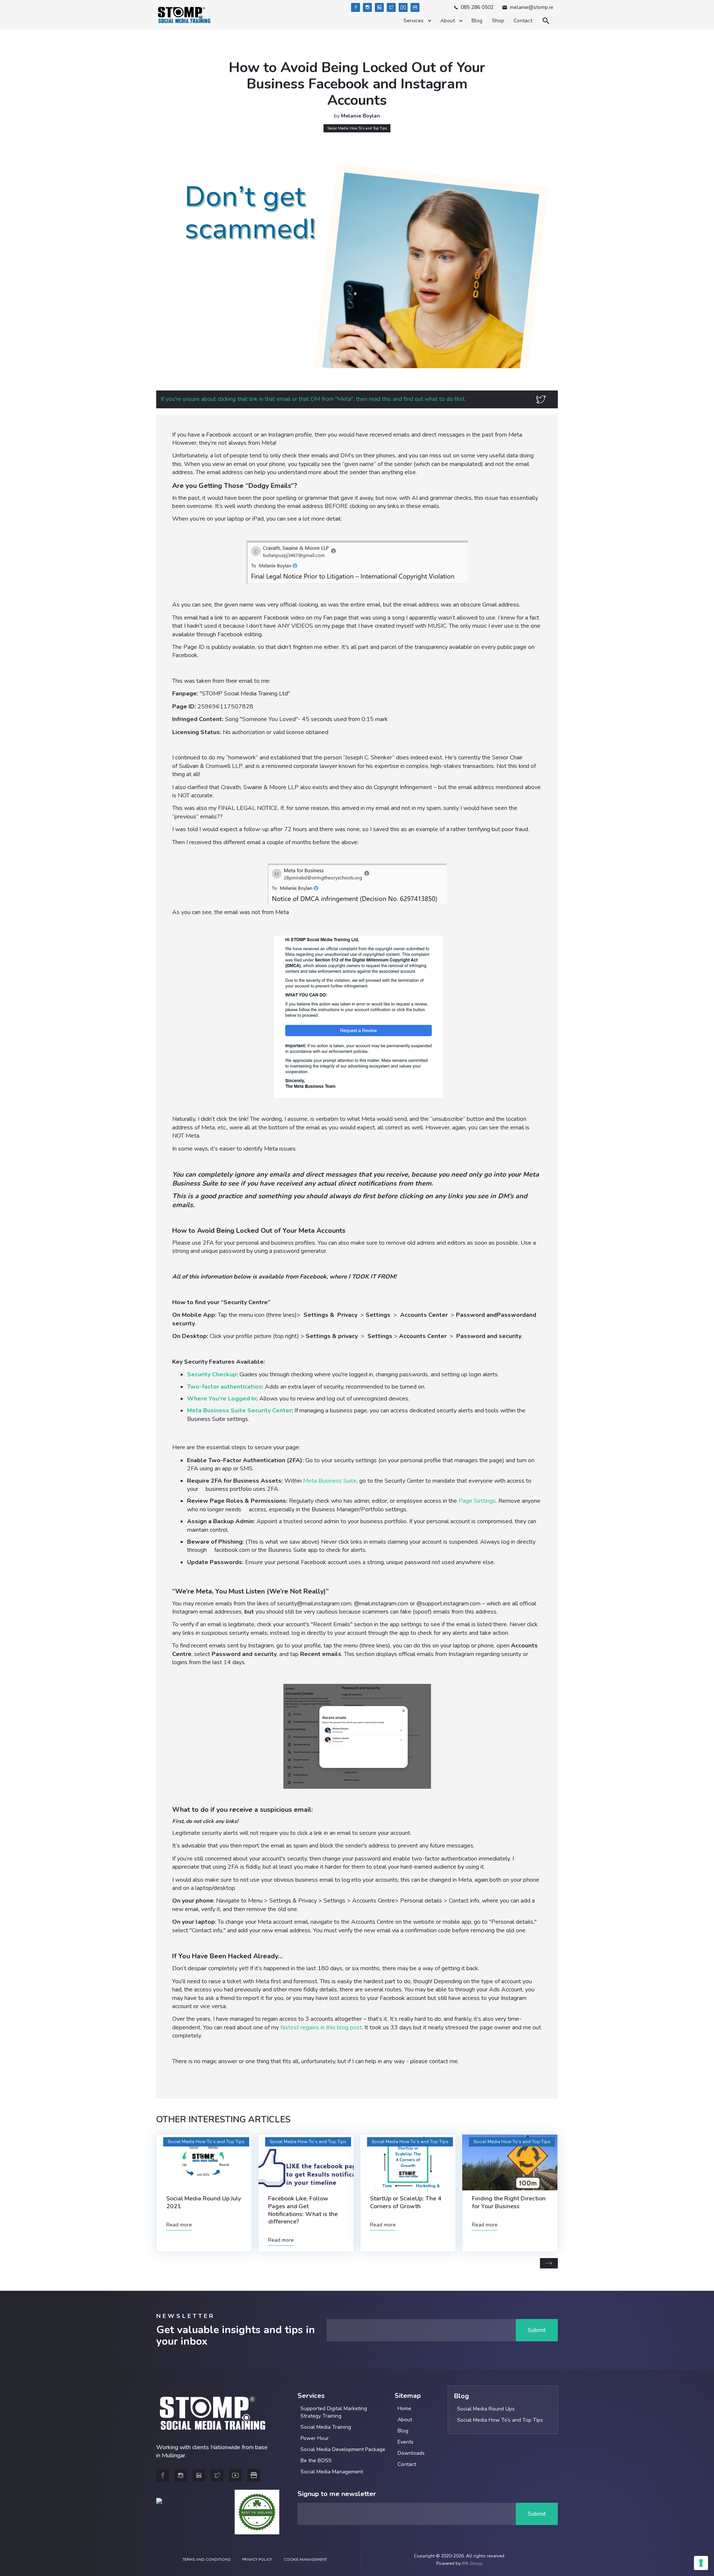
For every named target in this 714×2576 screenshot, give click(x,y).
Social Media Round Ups (486, 2409)
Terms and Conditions (206, 2560)
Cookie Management (305, 2560)
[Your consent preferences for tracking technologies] (701, 2563)
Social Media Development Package (343, 2449)
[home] (184, 15)
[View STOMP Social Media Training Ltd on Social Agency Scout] (159, 2511)
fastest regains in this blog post (321, 2027)
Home (404, 2408)
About (405, 2420)
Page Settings (477, 1501)
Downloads (411, 2453)
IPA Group (472, 2563)
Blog (477, 21)
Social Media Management (332, 2472)
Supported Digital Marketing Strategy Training (334, 2412)
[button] (417, 21)
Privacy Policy (257, 2560)
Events (406, 2442)
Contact (523, 21)
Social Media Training (326, 2427)
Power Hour (315, 2438)
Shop (498, 21)
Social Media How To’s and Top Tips (500, 2420)
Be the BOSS (316, 2461)
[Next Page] (549, 2263)
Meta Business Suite (330, 1481)
